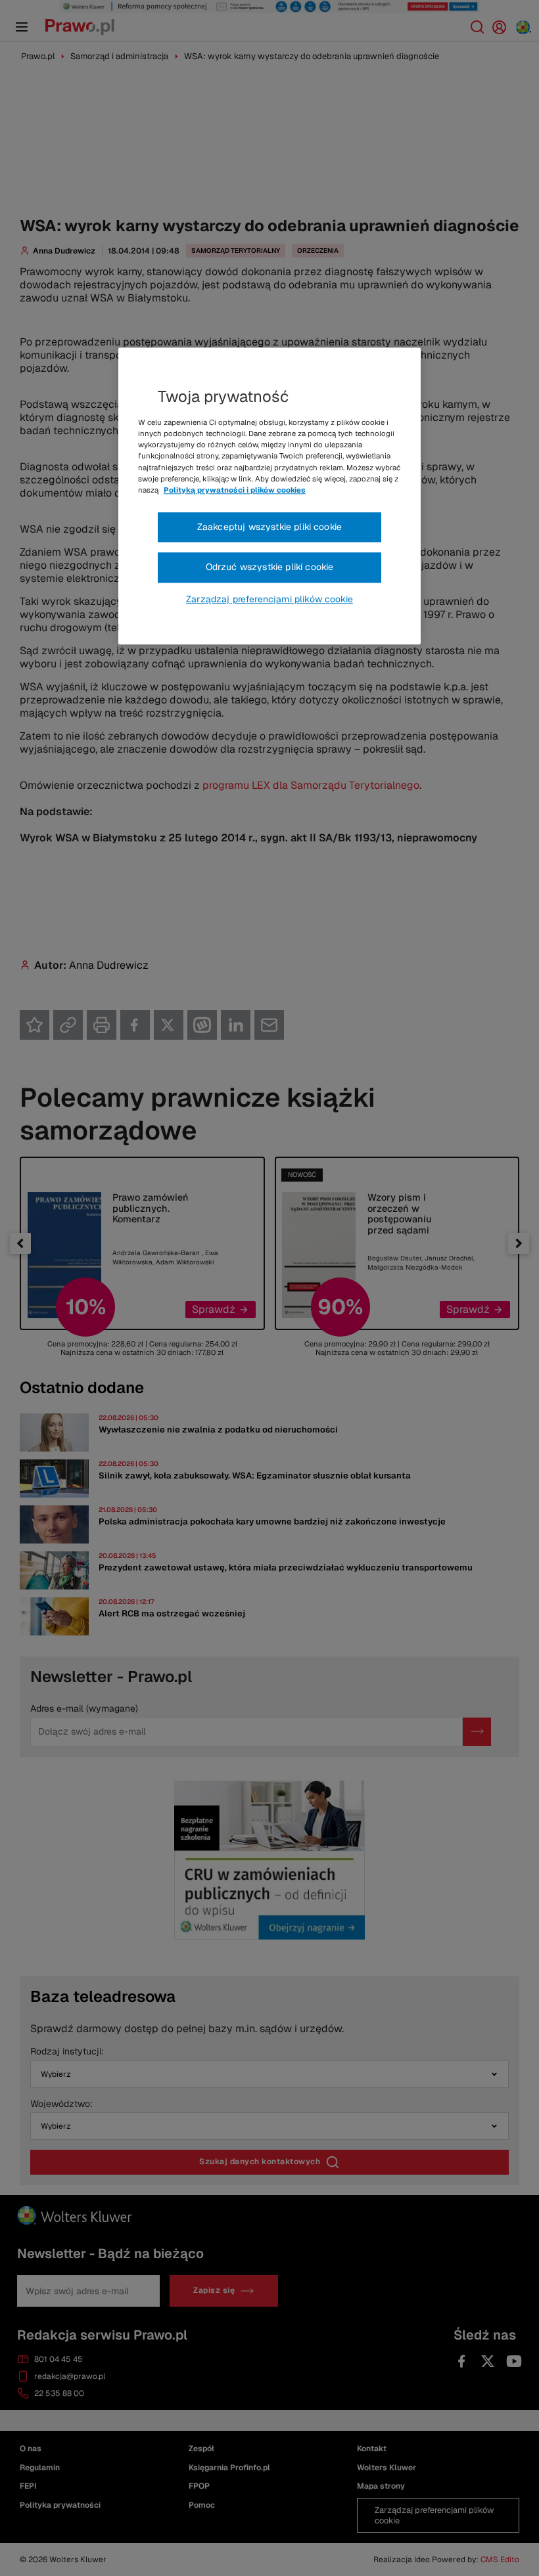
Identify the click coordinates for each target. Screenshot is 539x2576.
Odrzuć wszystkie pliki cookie (270, 567)
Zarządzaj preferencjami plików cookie (269, 599)
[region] (269, 497)
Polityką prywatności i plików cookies (235, 490)
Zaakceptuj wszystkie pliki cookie (269, 527)
